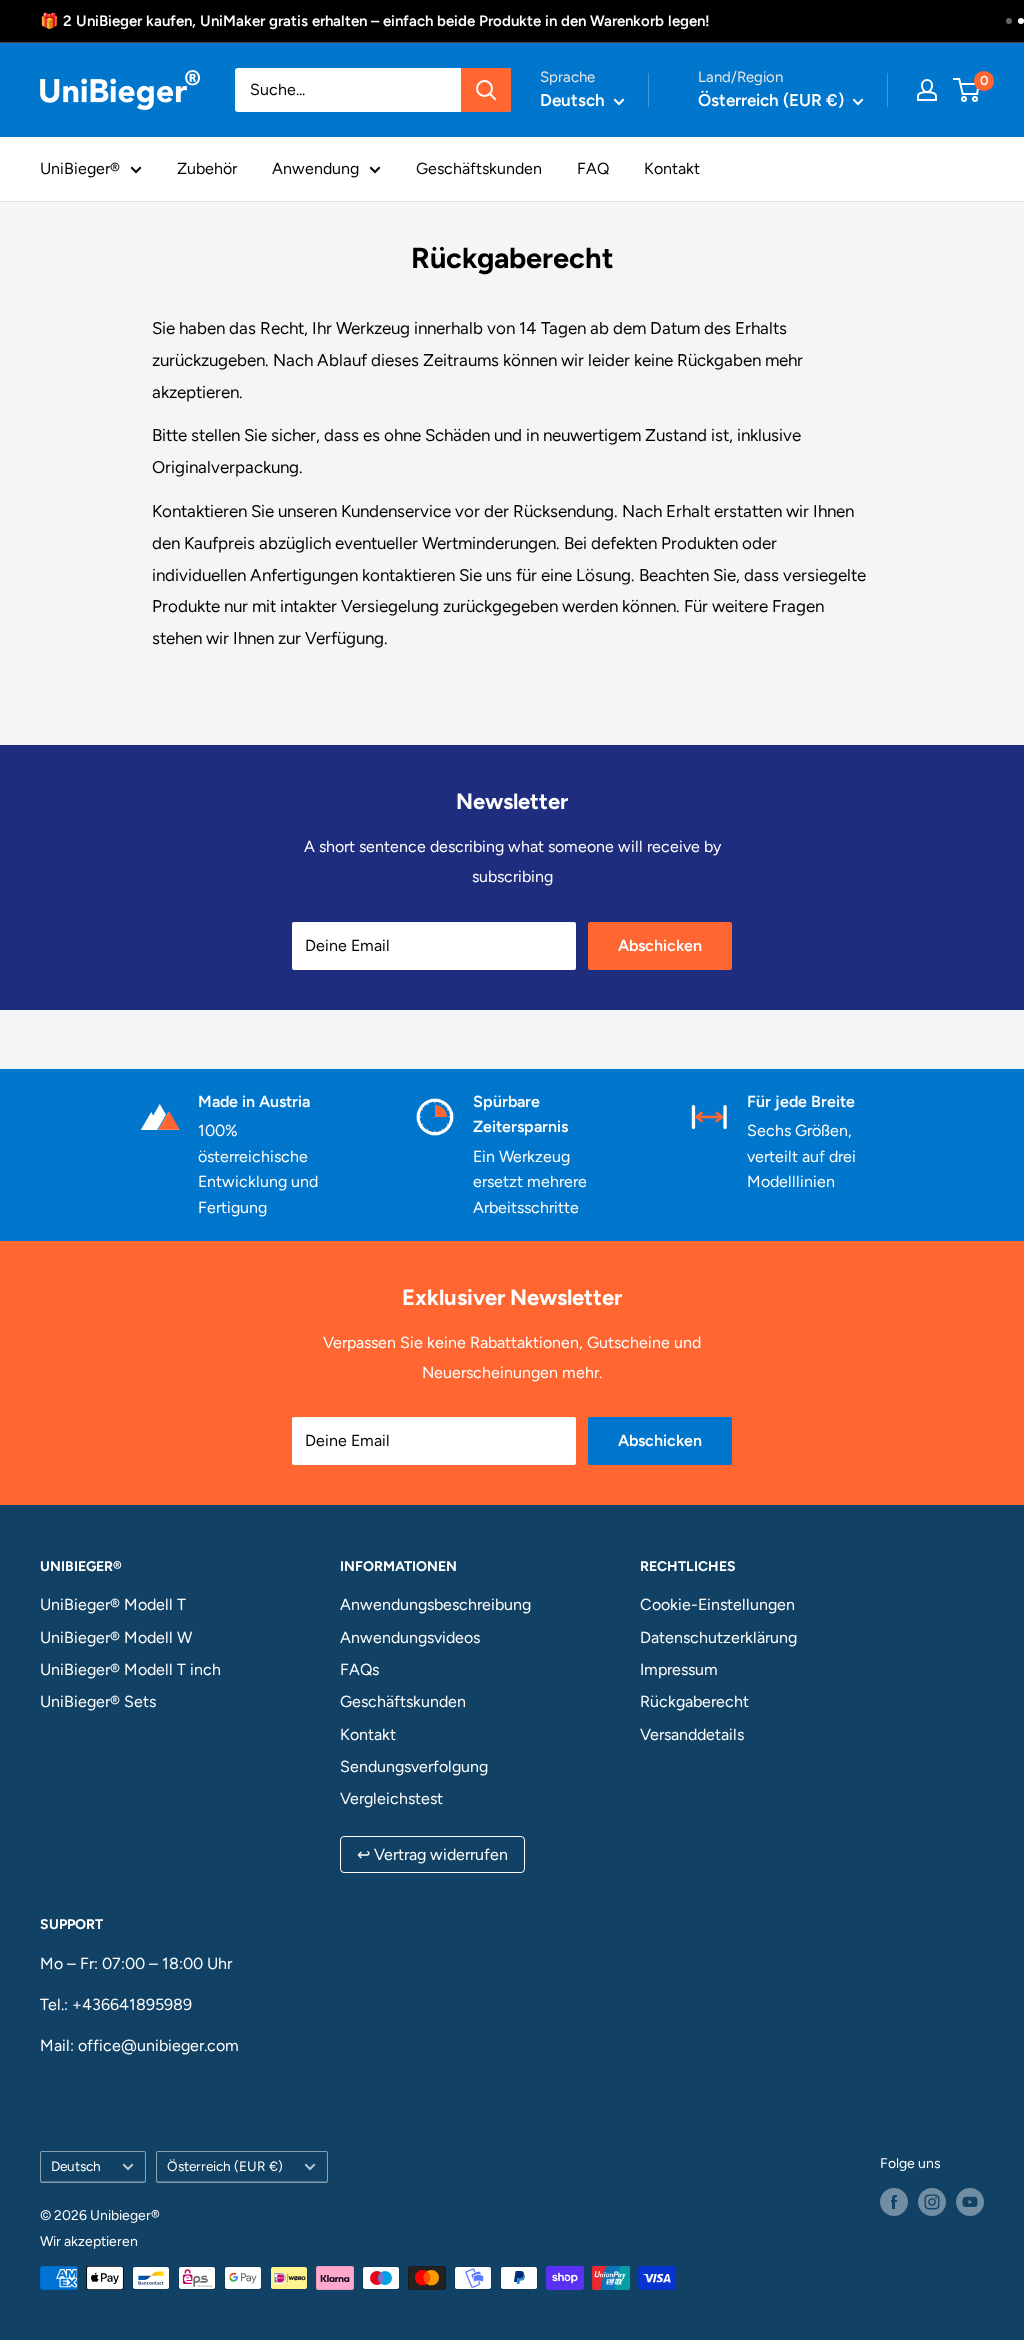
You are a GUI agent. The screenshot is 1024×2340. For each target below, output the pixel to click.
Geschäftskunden (479, 168)
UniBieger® (80, 168)
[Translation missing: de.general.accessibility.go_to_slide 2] (1021, 21)
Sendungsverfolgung (414, 1766)
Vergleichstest (391, 1798)
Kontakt (672, 168)
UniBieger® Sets (98, 1701)
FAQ (593, 168)
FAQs (359, 1669)
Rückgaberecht (694, 1701)
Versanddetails (692, 1734)
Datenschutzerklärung (718, 1637)
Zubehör (207, 168)
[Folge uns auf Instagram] (932, 2202)
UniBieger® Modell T (113, 1604)
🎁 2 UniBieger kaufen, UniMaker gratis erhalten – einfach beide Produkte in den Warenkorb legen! (375, 21)
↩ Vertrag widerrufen (432, 1854)
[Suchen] (486, 90)
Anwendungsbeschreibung (435, 1604)
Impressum (679, 1669)
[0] (967, 90)
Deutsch (76, 2166)
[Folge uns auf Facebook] (894, 2202)
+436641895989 (132, 2004)
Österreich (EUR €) (225, 2166)
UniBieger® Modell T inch (130, 1669)
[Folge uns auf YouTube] (970, 2202)
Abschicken (660, 945)
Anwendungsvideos (410, 1637)
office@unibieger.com (158, 2045)
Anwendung (315, 168)
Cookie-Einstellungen (717, 1604)
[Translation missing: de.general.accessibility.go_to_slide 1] (1009, 21)
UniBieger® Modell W (116, 1637)
